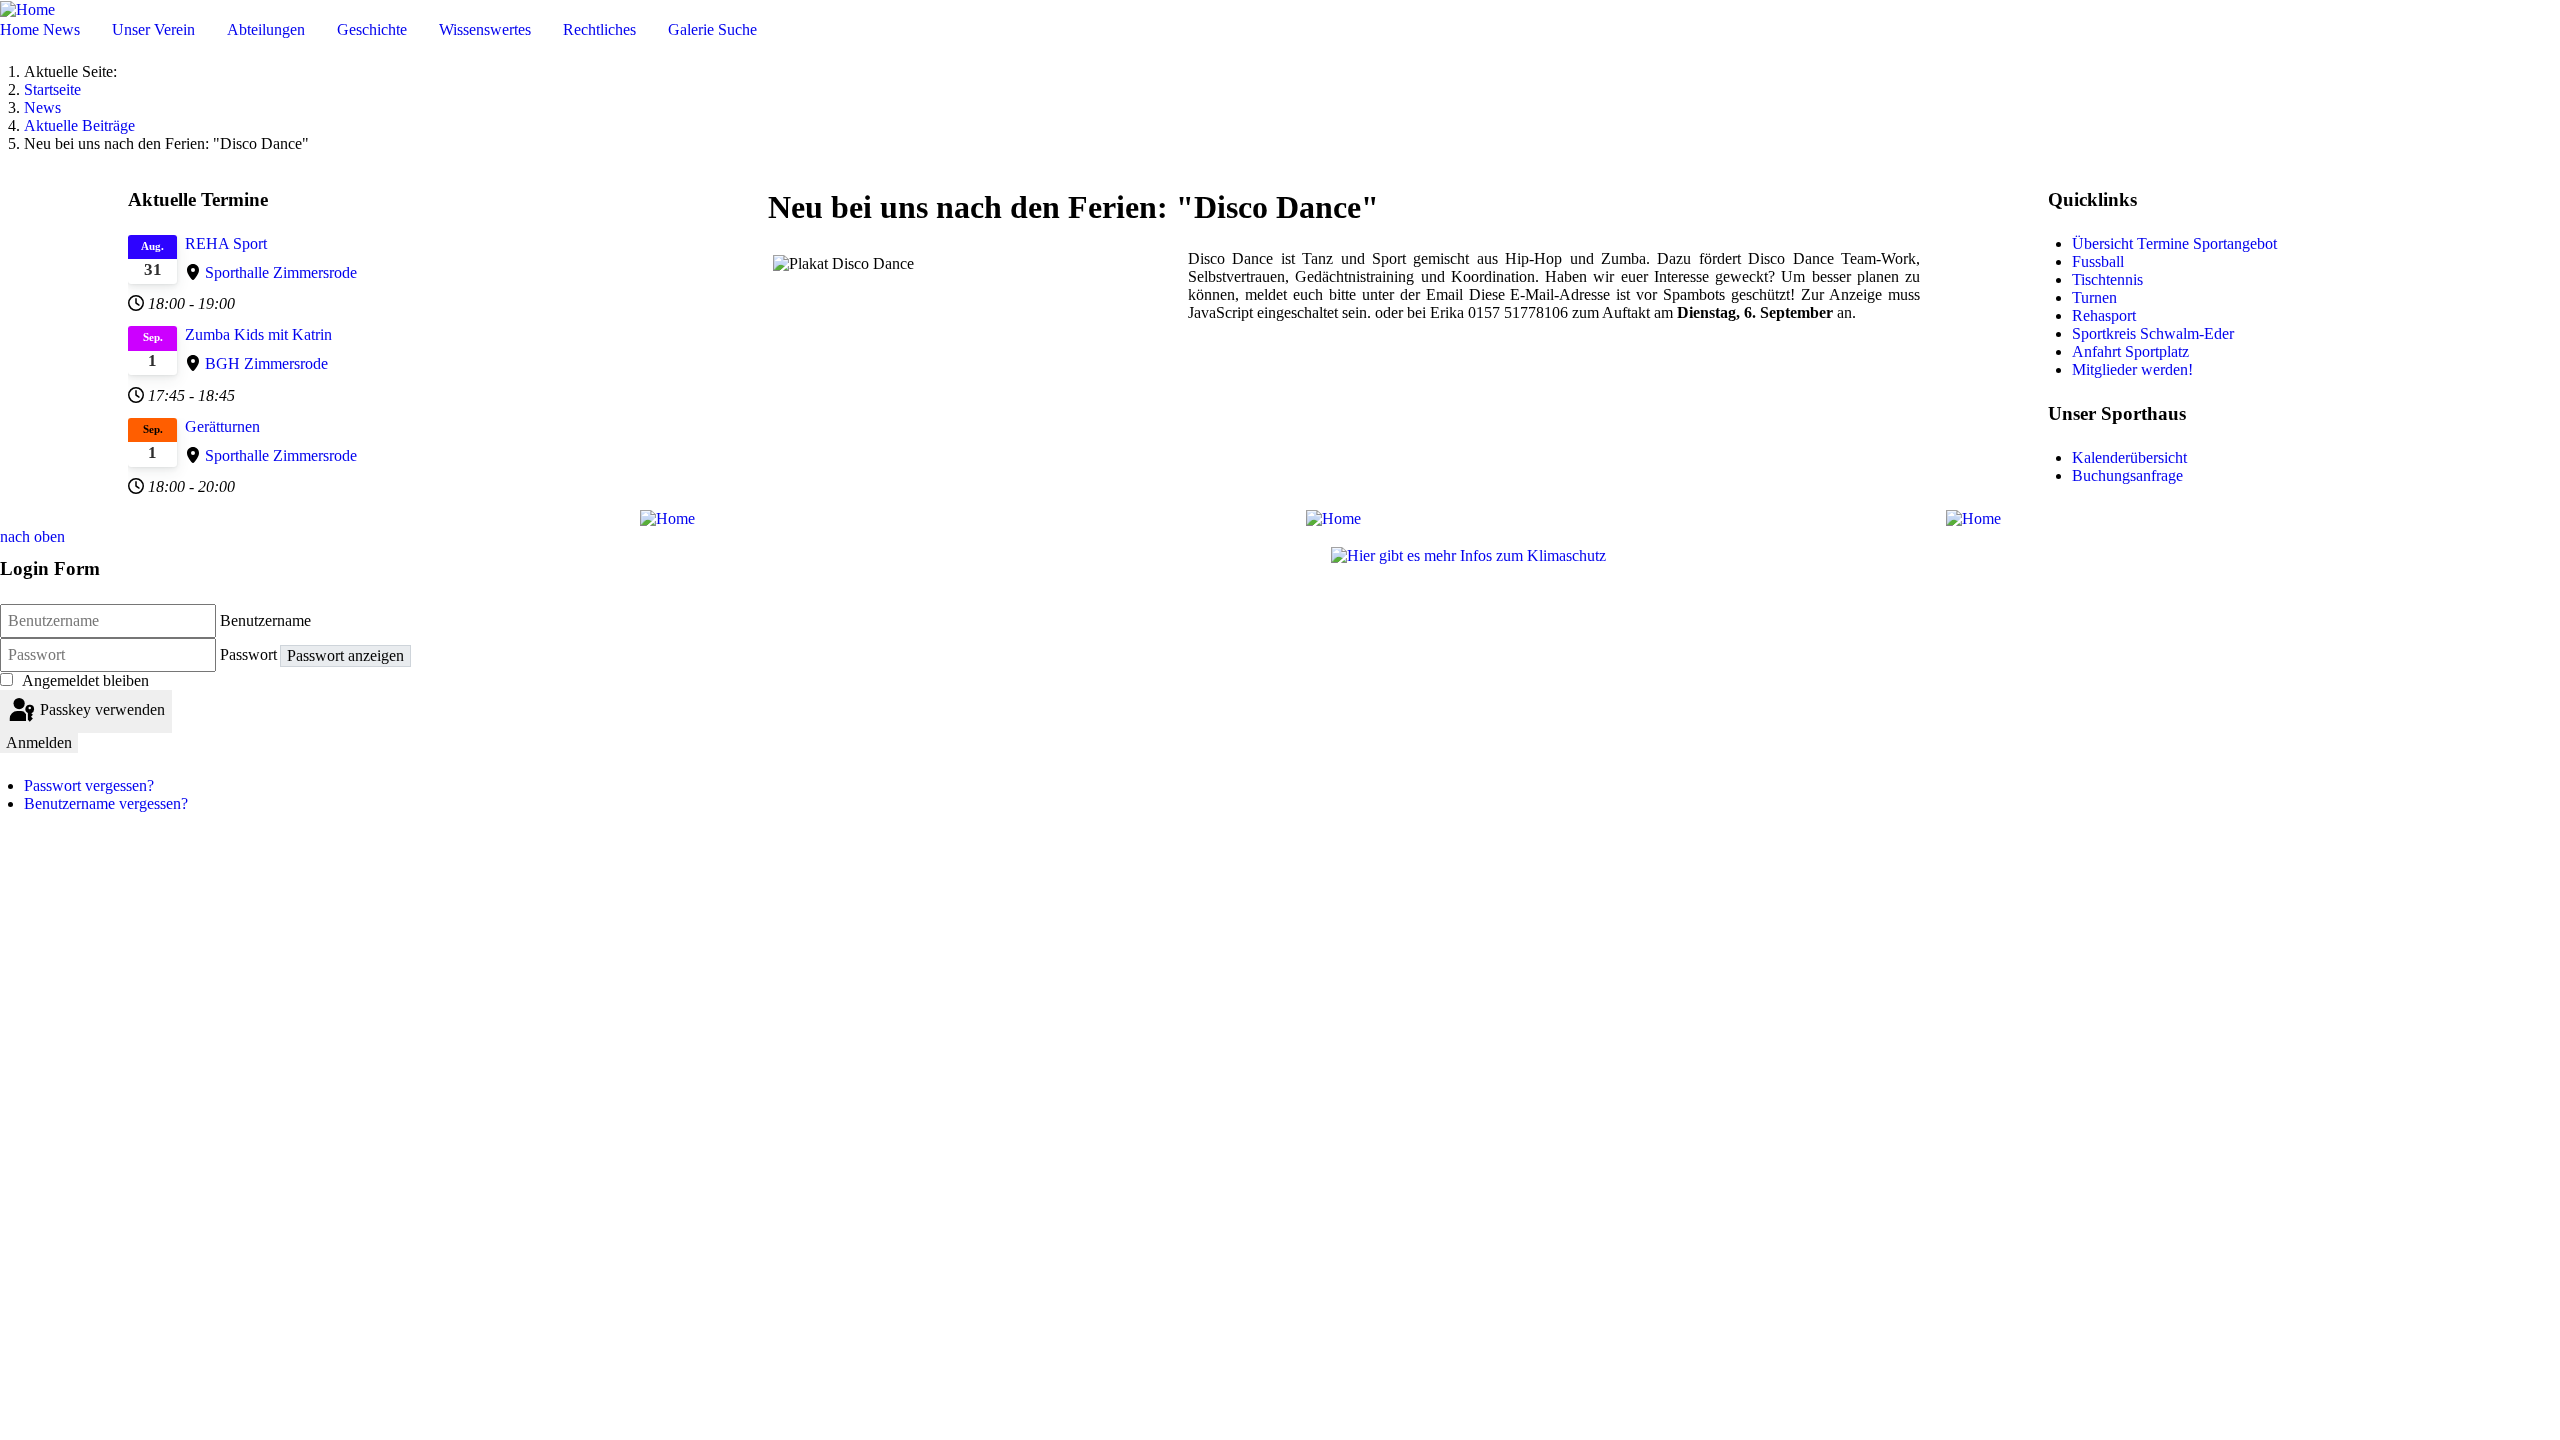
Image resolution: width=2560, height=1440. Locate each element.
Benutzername (265, 620)
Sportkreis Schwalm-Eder (2153, 333)
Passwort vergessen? (89, 785)
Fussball (2098, 261)
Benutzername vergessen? (106, 803)
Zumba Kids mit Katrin (258, 334)
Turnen (2094, 297)
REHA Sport (226, 243)
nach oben (32, 536)
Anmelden (39, 742)
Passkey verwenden (100, 709)
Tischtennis (2107, 279)
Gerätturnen (222, 426)
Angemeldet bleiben (85, 680)
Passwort (248, 654)
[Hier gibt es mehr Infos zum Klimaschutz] (1468, 554)
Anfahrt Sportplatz (2130, 351)
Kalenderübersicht (2129, 457)
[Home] (27, 8)
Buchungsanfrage (2127, 475)
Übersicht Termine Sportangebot (2174, 243)
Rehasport (2104, 315)
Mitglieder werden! (2132, 369)
